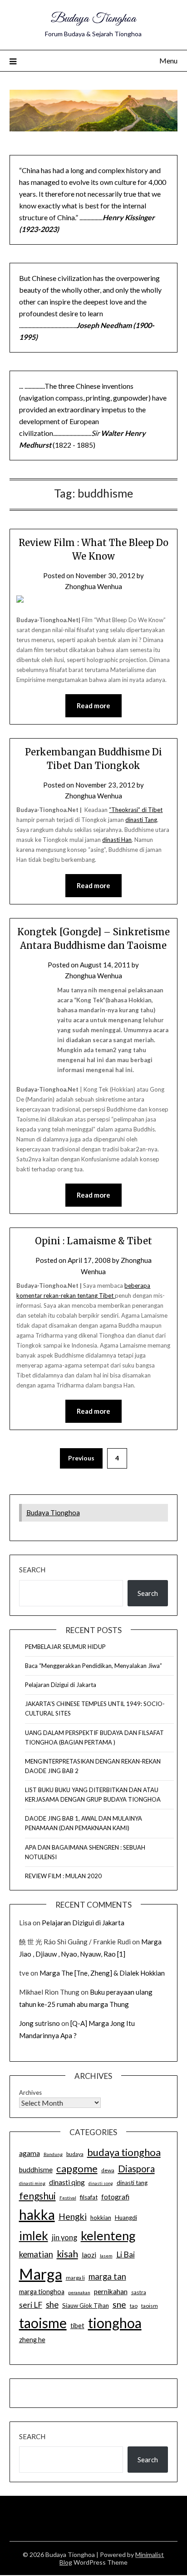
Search (32, 1570)
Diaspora (136, 2169)
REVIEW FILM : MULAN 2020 (63, 1876)
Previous (81, 1458)
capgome (77, 2168)
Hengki (73, 2216)
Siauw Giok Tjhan (86, 2305)
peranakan (79, 2292)
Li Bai (125, 2255)
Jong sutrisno (39, 2023)
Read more (93, 706)
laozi (89, 2255)
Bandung (53, 2154)
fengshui (37, 2196)
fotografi (115, 2197)
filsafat (89, 2197)
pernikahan (111, 2291)
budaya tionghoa (124, 2152)
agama (30, 2153)
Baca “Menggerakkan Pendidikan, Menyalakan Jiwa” (93, 1666)
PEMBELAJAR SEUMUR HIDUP (65, 1647)
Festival (68, 2198)
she (52, 2305)
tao (134, 2306)
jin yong (64, 2238)
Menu (168, 60)
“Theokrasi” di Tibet (136, 810)
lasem (106, 2256)
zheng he (32, 2340)
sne (119, 2304)
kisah (67, 2254)
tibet (77, 2326)
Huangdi (126, 2218)
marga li (75, 2278)
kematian (36, 2254)
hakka (37, 2214)
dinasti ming (32, 2183)
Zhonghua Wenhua (93, 586)
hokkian (101, 2218)
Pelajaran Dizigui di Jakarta (61, 1685)
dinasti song (101, 2183)
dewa (108, 2170)
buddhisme (36, 2170)
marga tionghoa (42, 2292)
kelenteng (108, 2235)
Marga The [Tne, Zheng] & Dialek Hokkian (102, 1973)
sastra (139, 2292)
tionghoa (115, 2323)
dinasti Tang (141, 820)
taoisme (43, 2323)
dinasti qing (67, 2182)
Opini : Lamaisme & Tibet (93, 1241)
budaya (75, 2154)
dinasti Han (117, 840)
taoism (150, 2306)
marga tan (107, 2276)
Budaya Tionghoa (93, 19)
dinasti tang (132, 2183)
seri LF (31, 2305)
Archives (30, 2093)
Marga (41, 2274)
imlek (34, 2236)
